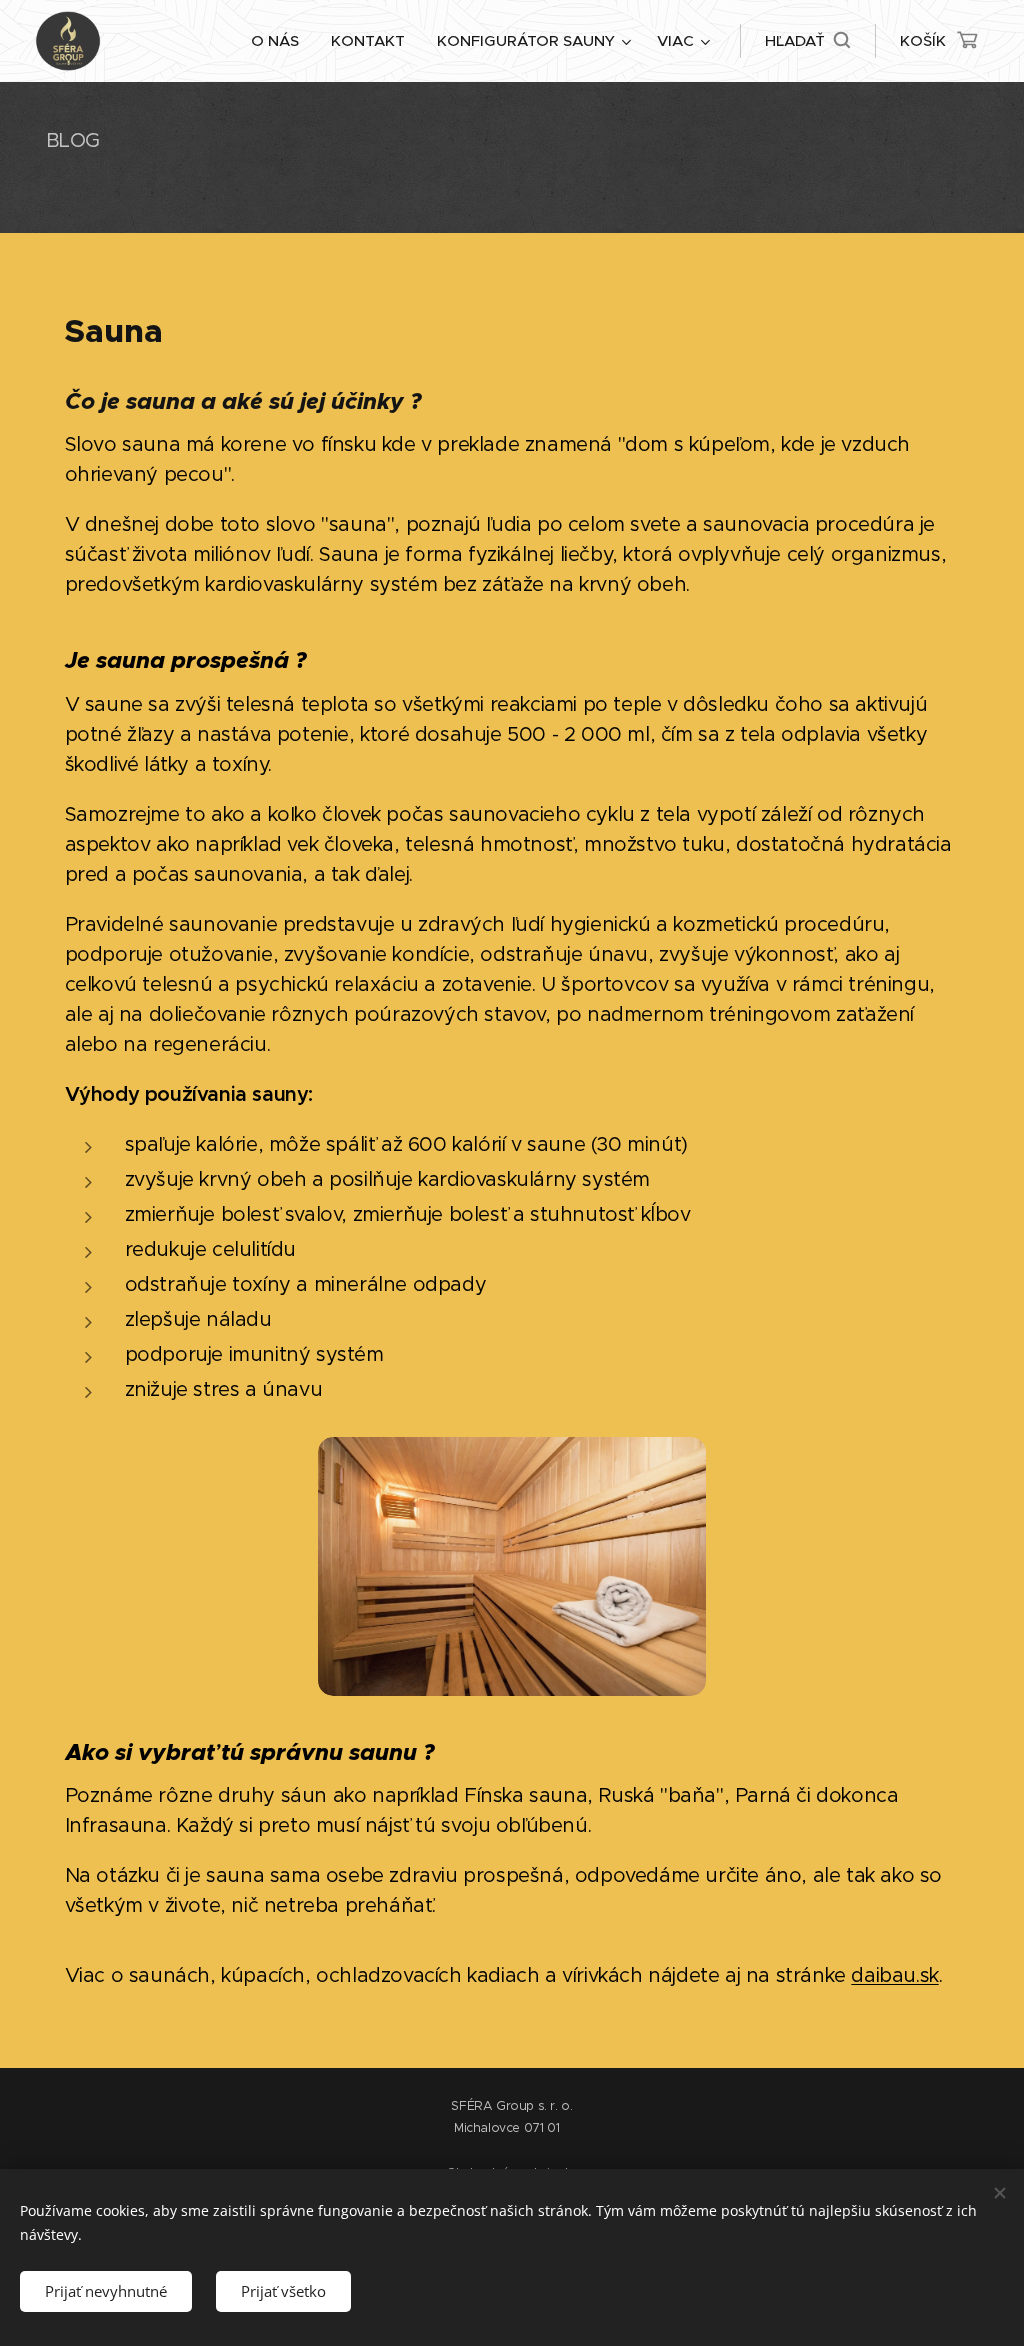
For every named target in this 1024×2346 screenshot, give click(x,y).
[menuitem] (280, 41)
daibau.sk (894, 1975)
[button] (807, 41)
